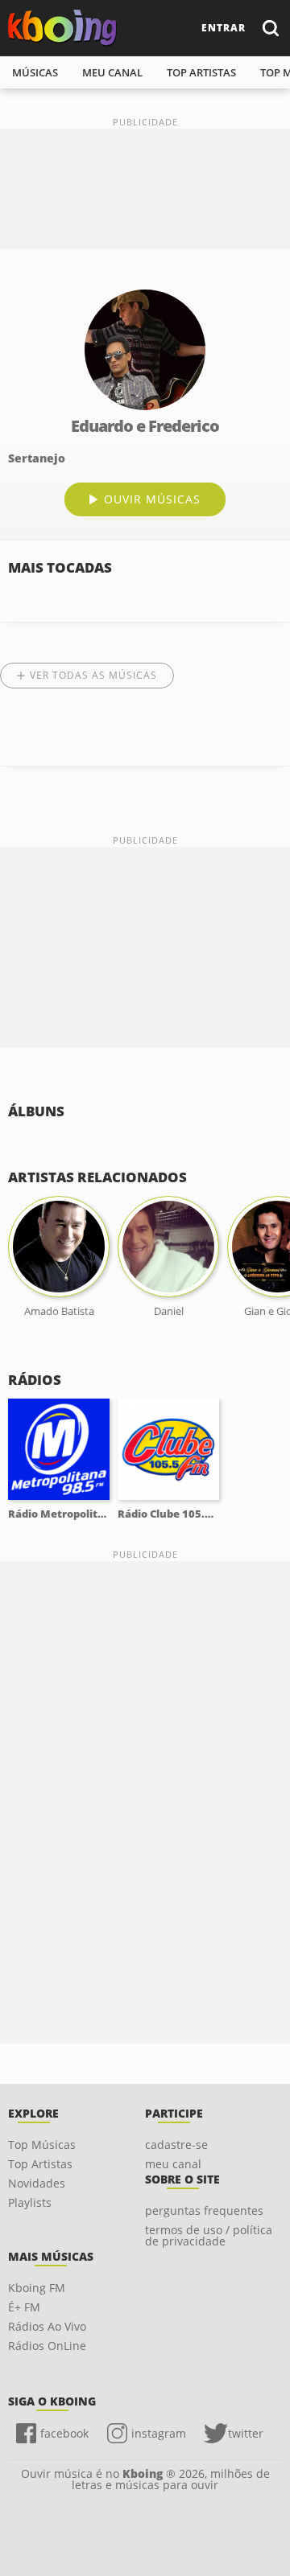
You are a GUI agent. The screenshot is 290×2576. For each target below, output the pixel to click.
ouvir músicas (152, 499)
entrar (224, 28)
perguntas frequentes (204, 2210)
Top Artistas (40, 2164)
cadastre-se (176, 2145)
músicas (35, 72)
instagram (159, 2433)
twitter (246, 2433)
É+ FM (24, 2307)
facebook (64, 2433)
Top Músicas (42, 2145)
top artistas (201, 72)
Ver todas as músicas (93, 675)
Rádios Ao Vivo (47, 2326)
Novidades (37, 2183)
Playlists (30, 2202)
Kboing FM (37, 2288)
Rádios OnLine (47, 2346)
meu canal (112, 72)
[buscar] (270, 28)
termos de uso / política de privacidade (209, 2235)
